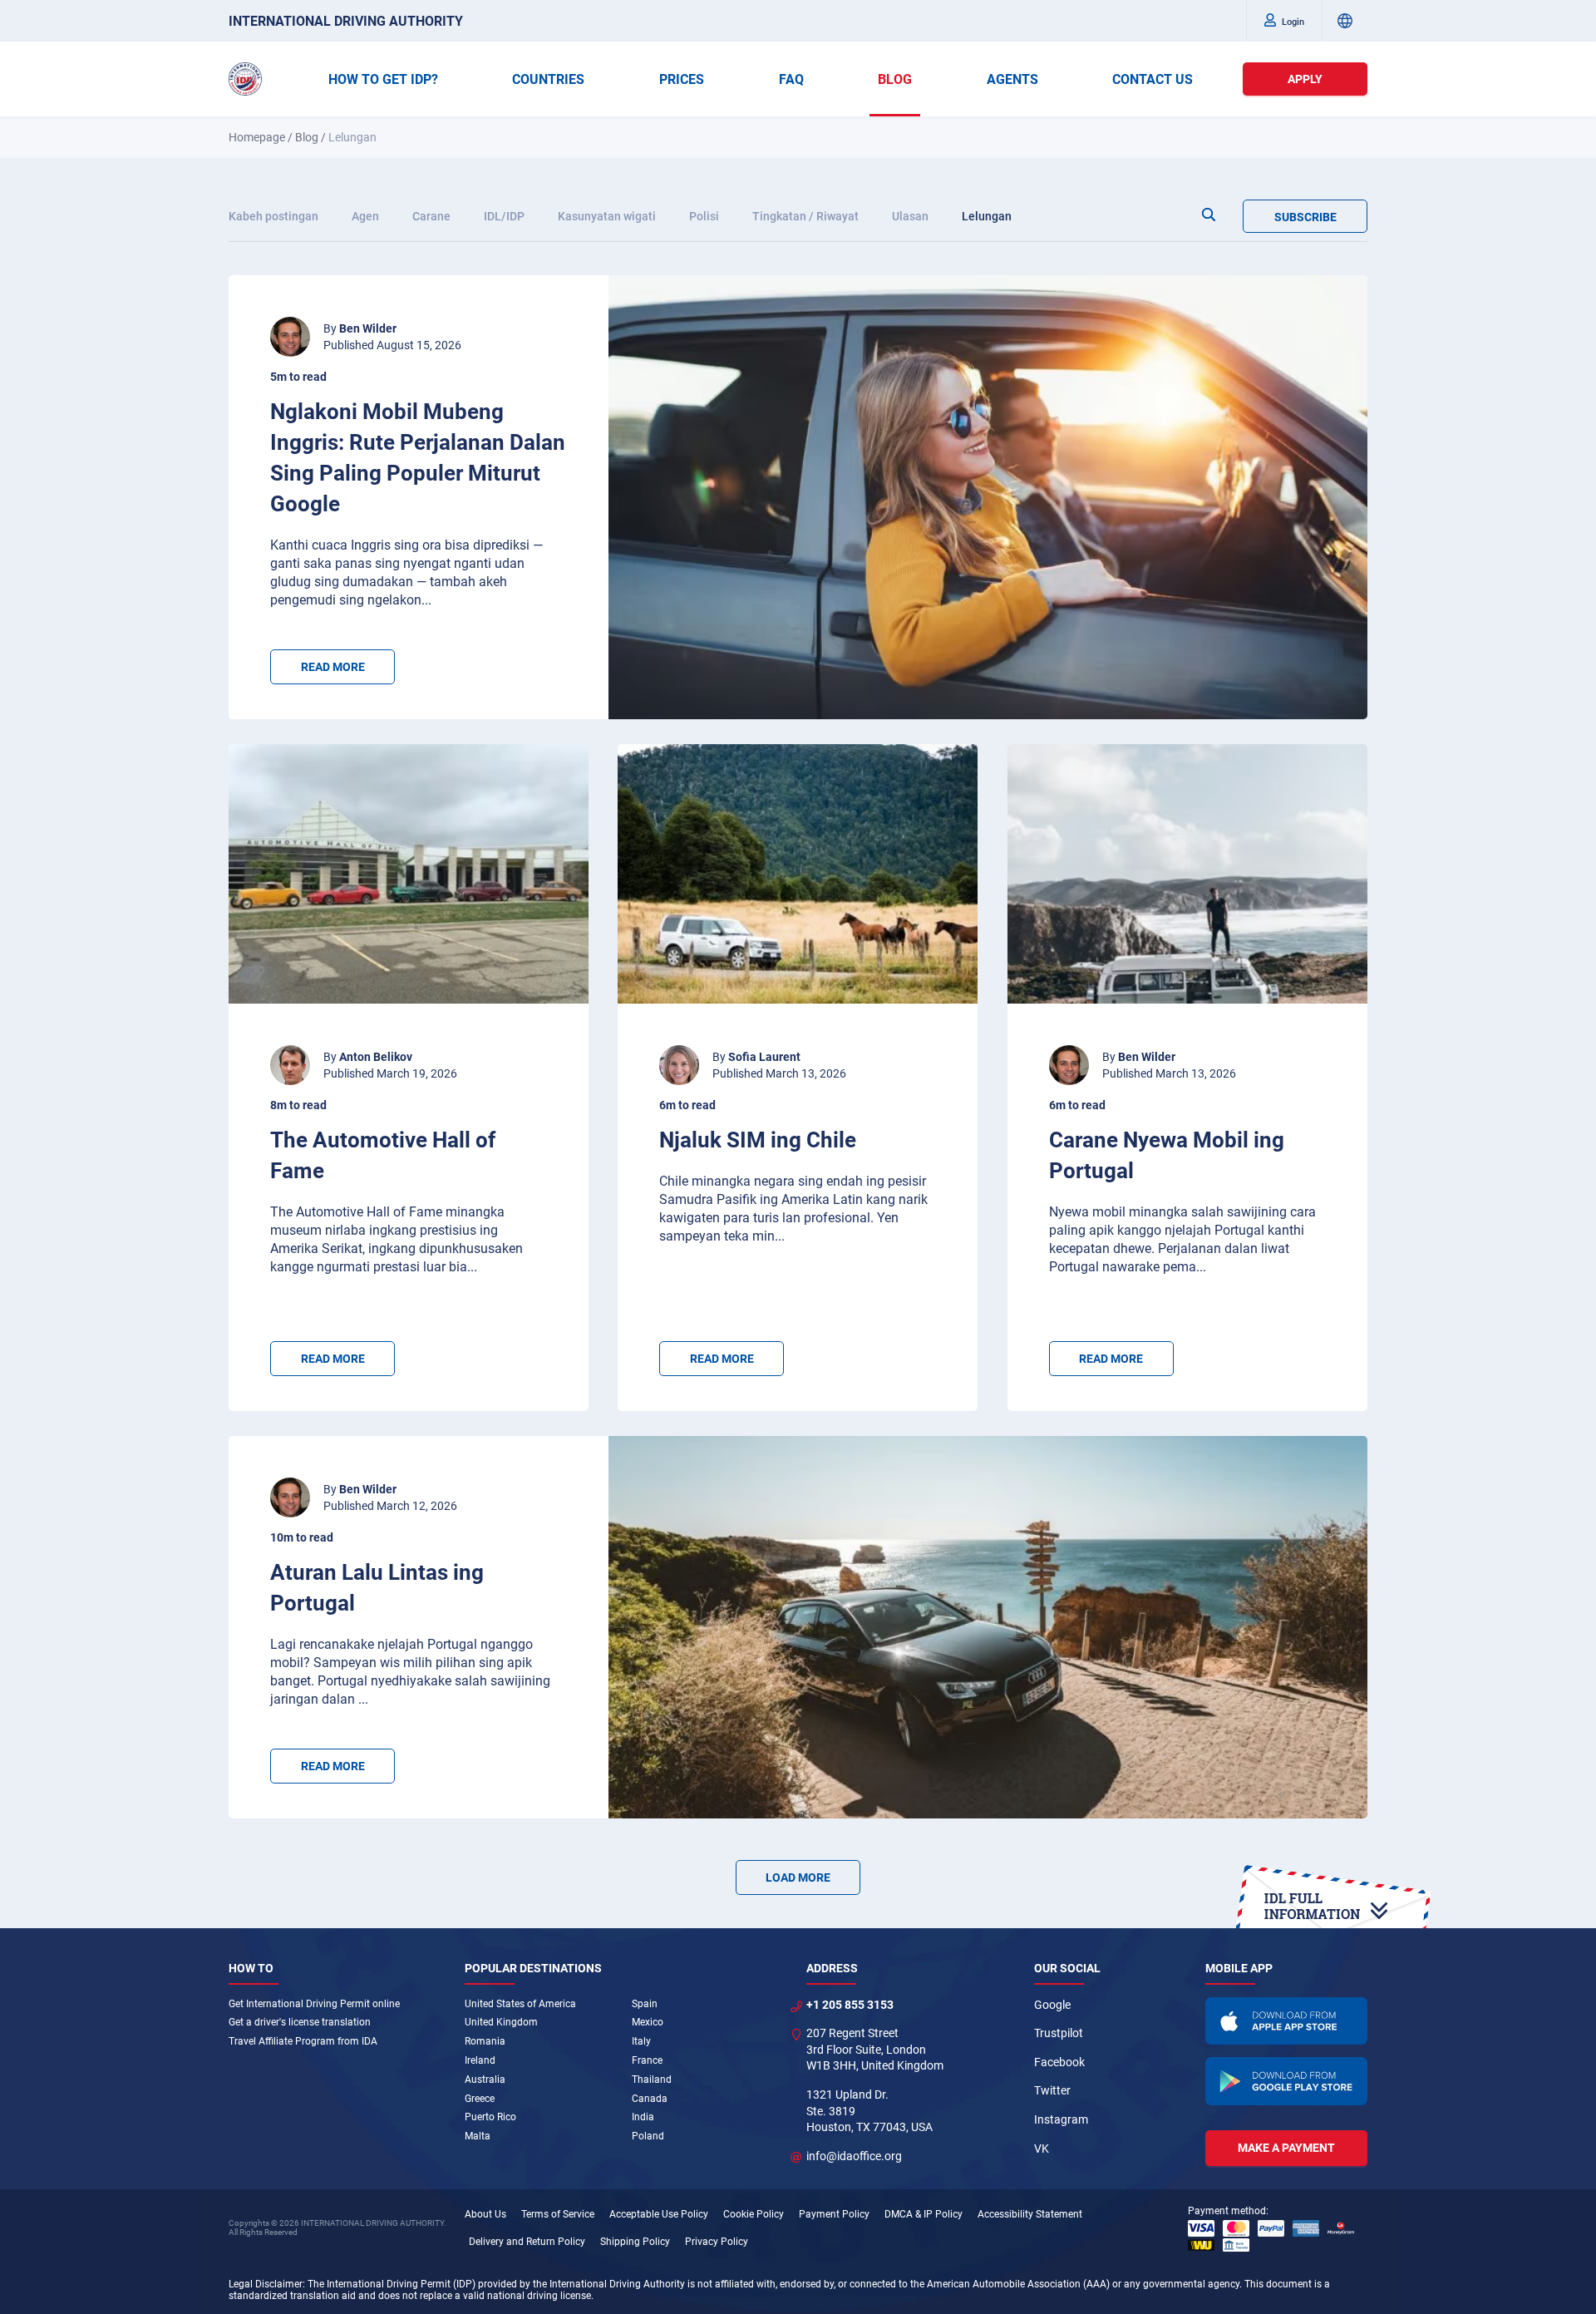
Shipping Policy (635, 2242)
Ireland (480, 2060)
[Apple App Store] (1287, 2021)
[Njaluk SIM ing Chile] (798, 874)
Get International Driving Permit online (314, 2004)
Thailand (652, 2080)
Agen (365, 216)
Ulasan (910, 216)
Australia (485, 2080)
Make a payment (1286, 2148)
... (426, 600)
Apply (1305, 79)
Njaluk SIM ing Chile (758, 1140)
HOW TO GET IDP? (383, 79)
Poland (648, 2136)
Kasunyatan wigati (607, 216)
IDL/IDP (504, 216)
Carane (431, 216)
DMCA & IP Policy (924, 2214)
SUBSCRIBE (1305, 217)
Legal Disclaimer (266, 2284)
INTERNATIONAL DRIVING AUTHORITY (346, 21)
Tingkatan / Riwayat (805, 216)
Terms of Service (558, 2214)
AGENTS (1012, 79)
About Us (485, 2214)
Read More (333, 667)
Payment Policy (834, 2214)
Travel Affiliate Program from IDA (303, 2041)
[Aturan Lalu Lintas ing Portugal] (988, 1627)
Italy (641, 2041)
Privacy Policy (717, 2242)
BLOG (895, 79)
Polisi (704, 216)
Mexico (648, 2022)
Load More (798, 1877)
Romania (485, 2041)
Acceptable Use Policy (659, 2214)
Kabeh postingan (273, 216)
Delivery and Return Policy (527, 2242)
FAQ (791, 79)
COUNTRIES (548, 79)
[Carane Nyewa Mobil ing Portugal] (1187, 874)
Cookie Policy (754, 2214)
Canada (650, 2099)
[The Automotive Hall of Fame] (409, 874)
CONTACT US (1153, 79)
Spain (645, 2004)
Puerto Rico (490, 2117)
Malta (478, 2136)
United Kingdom (501, 2022)
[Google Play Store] (1287, 2081)
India (643, 2117)
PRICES (682, 79)
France (647, 2060)
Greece (480, 2099)
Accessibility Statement (1030, 2214)
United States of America (520, 2004)
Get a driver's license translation (300, 2022)
